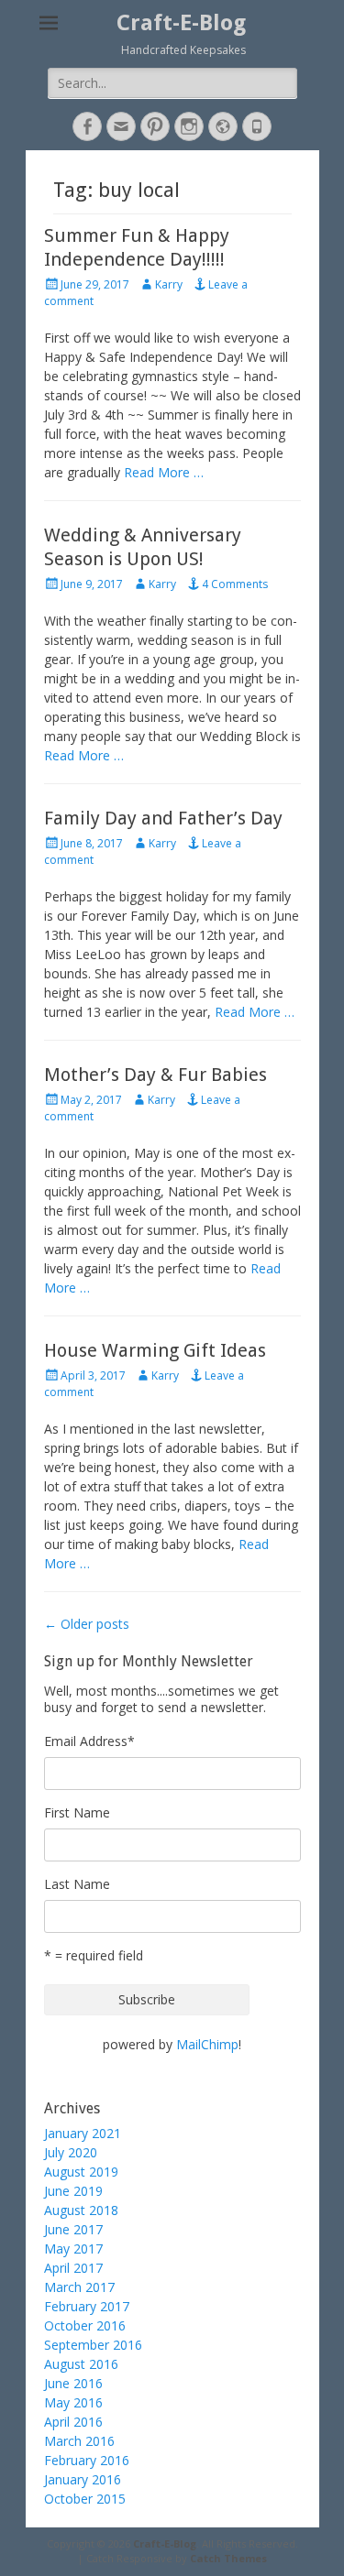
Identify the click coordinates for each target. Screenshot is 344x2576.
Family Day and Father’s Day (163, 818)
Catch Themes (228, 2558)
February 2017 (87, 2306)
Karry (169, 284)
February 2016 (87, 2460)
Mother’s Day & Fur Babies (155, 1075)
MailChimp (207, 2044)
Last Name (77, 1884)
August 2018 (81, 2210)
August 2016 (81, 2364)
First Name (77, 1812)
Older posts (87, 1624)
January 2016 (83, 2479)
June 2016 (73, 2383)
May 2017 (73, 2249)
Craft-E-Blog (181, 23)
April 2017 (73, 2268)
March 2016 (79, 2441)
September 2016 (93, 2345)
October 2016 (85, 2325)
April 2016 (73, 2422)
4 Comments (235, 584)
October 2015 (85, 2499)
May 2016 (73, 2402)
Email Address (89, 1741)
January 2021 (83, 2133)
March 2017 (79, 2287)
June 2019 (73, 2191)
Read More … (164, 472)
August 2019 (81, 2172)
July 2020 (71, 2152)
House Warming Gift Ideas (155, 1350)
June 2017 (73, 2229)
